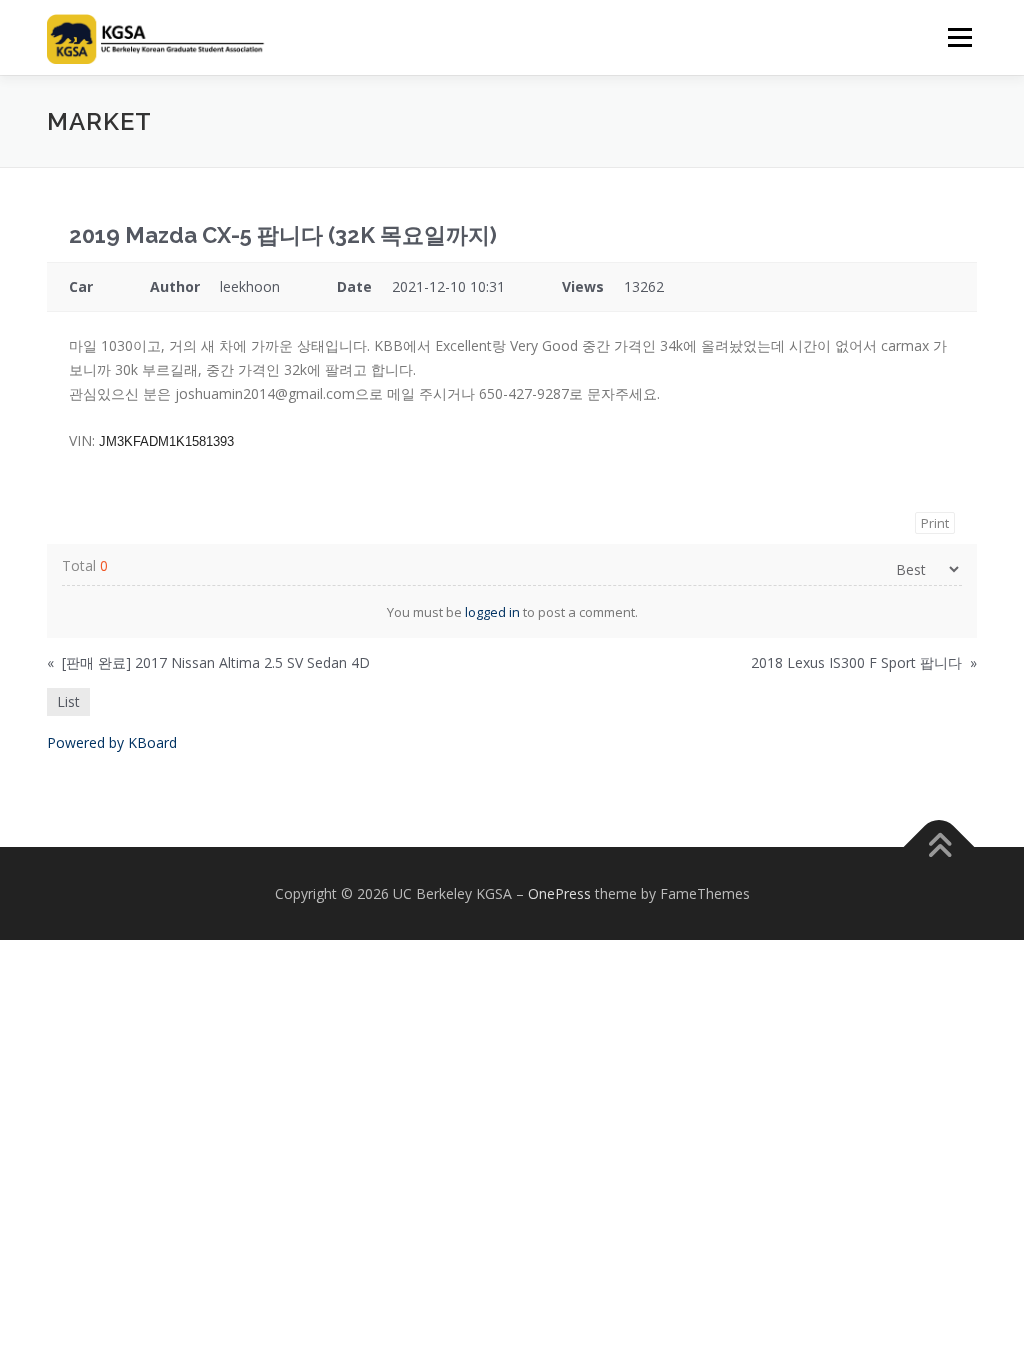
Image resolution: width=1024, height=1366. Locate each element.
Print (935, 523)
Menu (959, 37)
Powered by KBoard (112, 742)
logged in (492, 612)
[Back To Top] (939, 846)
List (68, 701)
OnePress (559, 893)
